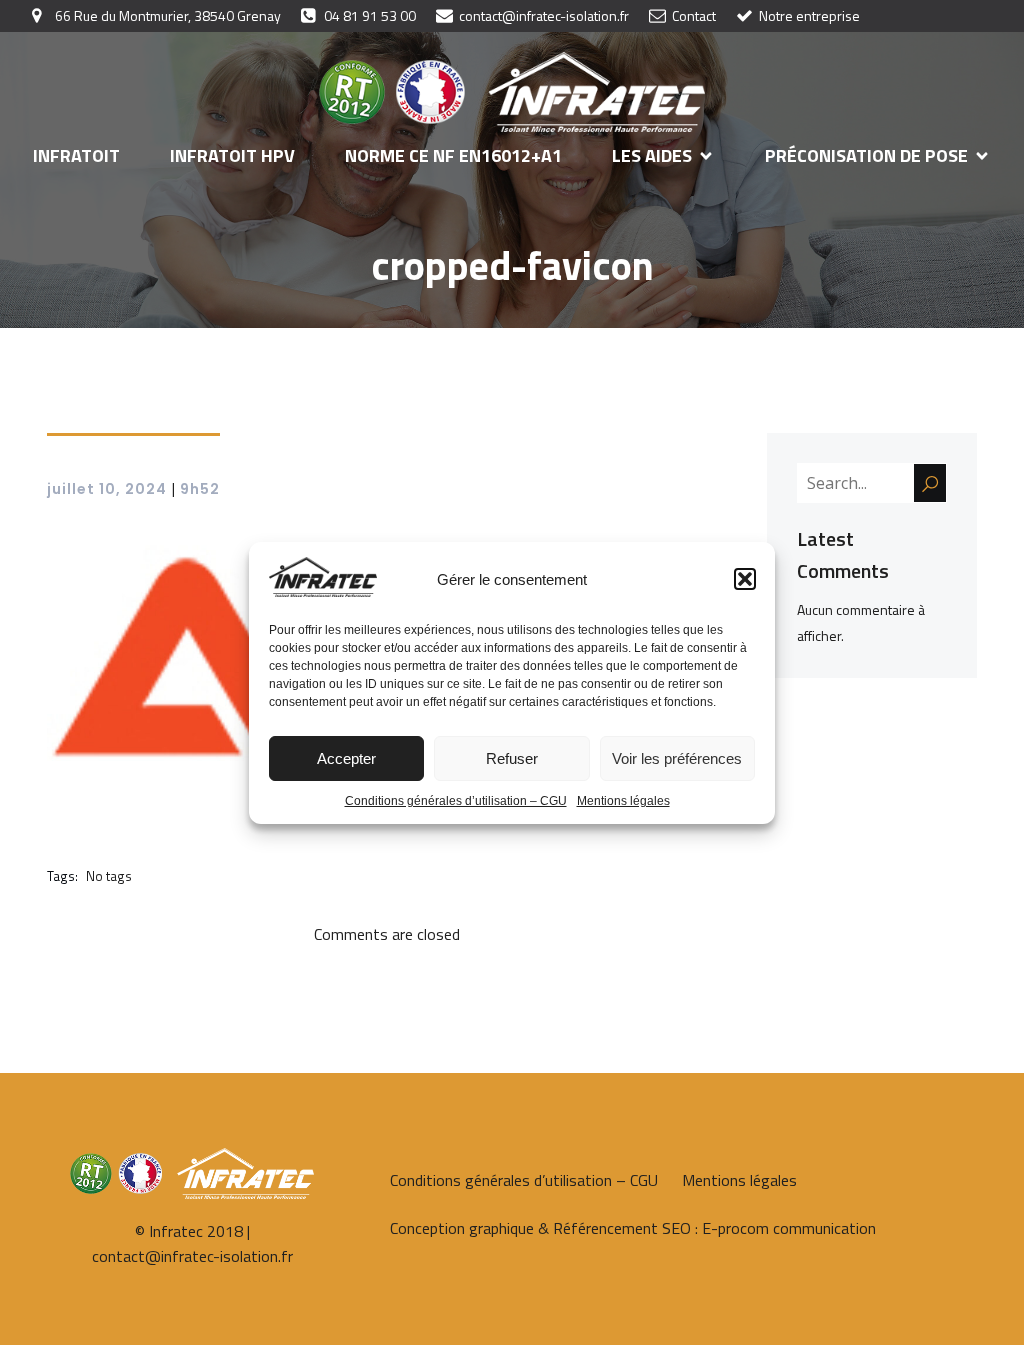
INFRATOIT (76, 155)
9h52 (200, 489)
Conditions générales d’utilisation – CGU (456, 801)
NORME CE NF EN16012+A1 (453, 155)
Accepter (346, 758)
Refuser (512, 758)
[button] (745, 579)
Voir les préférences (677, 758)
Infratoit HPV (232, 155)
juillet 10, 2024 (107, 489)
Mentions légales (623, 801)
